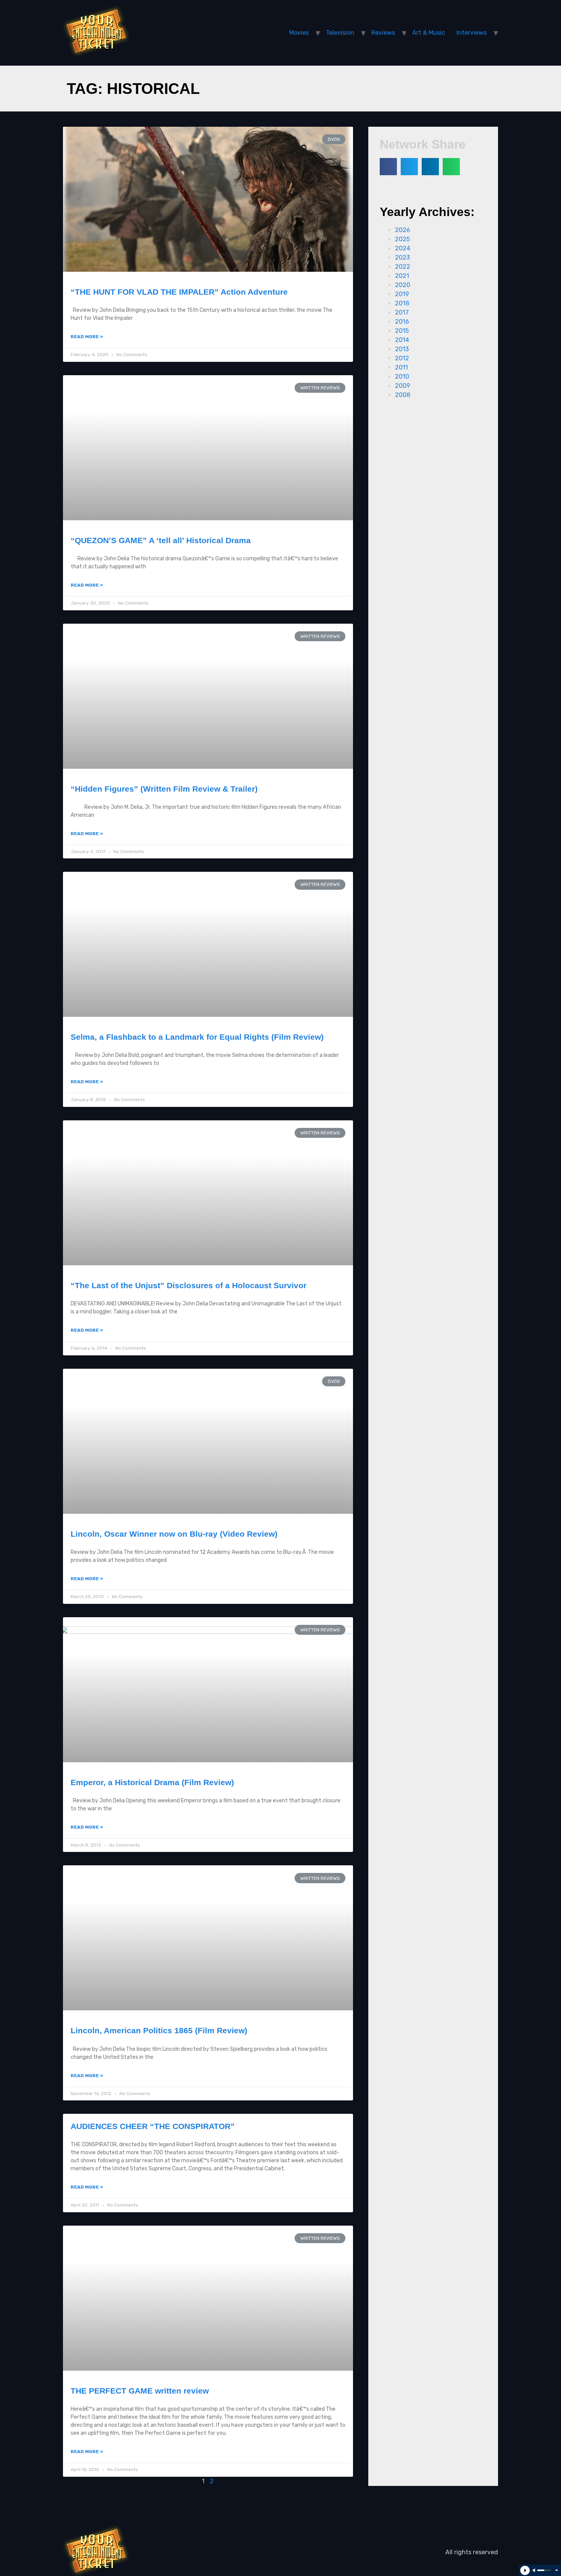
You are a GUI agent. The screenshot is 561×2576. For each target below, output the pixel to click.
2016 (402, 322)
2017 (402, 312)
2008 (403, 395)
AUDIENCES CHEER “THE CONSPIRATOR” (153, 2126)
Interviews (472, 33)
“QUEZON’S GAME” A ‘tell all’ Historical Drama (161, 540)
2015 (402, 331)
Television (340, 33)
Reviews (383, 33)
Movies (299, 33)
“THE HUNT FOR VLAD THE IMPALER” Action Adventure (179, 292)
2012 (402, 358)
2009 (403, 386)
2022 (403, 267)
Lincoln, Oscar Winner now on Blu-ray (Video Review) (174, 1534)
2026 (403, 230)
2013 (402, 349)
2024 (403, 248)
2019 (402, 294)
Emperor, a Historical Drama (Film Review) (152, 1782)
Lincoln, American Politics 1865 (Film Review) (159, 2030)
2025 (402, 239)
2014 (402, 340)
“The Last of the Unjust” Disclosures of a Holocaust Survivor (189, 1285)
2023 (402, 257)
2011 (401, 367)
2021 (402, 276)
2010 (402, 377)
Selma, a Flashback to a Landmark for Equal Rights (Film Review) (197, 1037)
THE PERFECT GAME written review (140, 2391)
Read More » (87, 337)
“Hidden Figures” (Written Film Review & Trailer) (164, 789)
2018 (402, 303)
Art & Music (429, 33)
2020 (403, 285)
